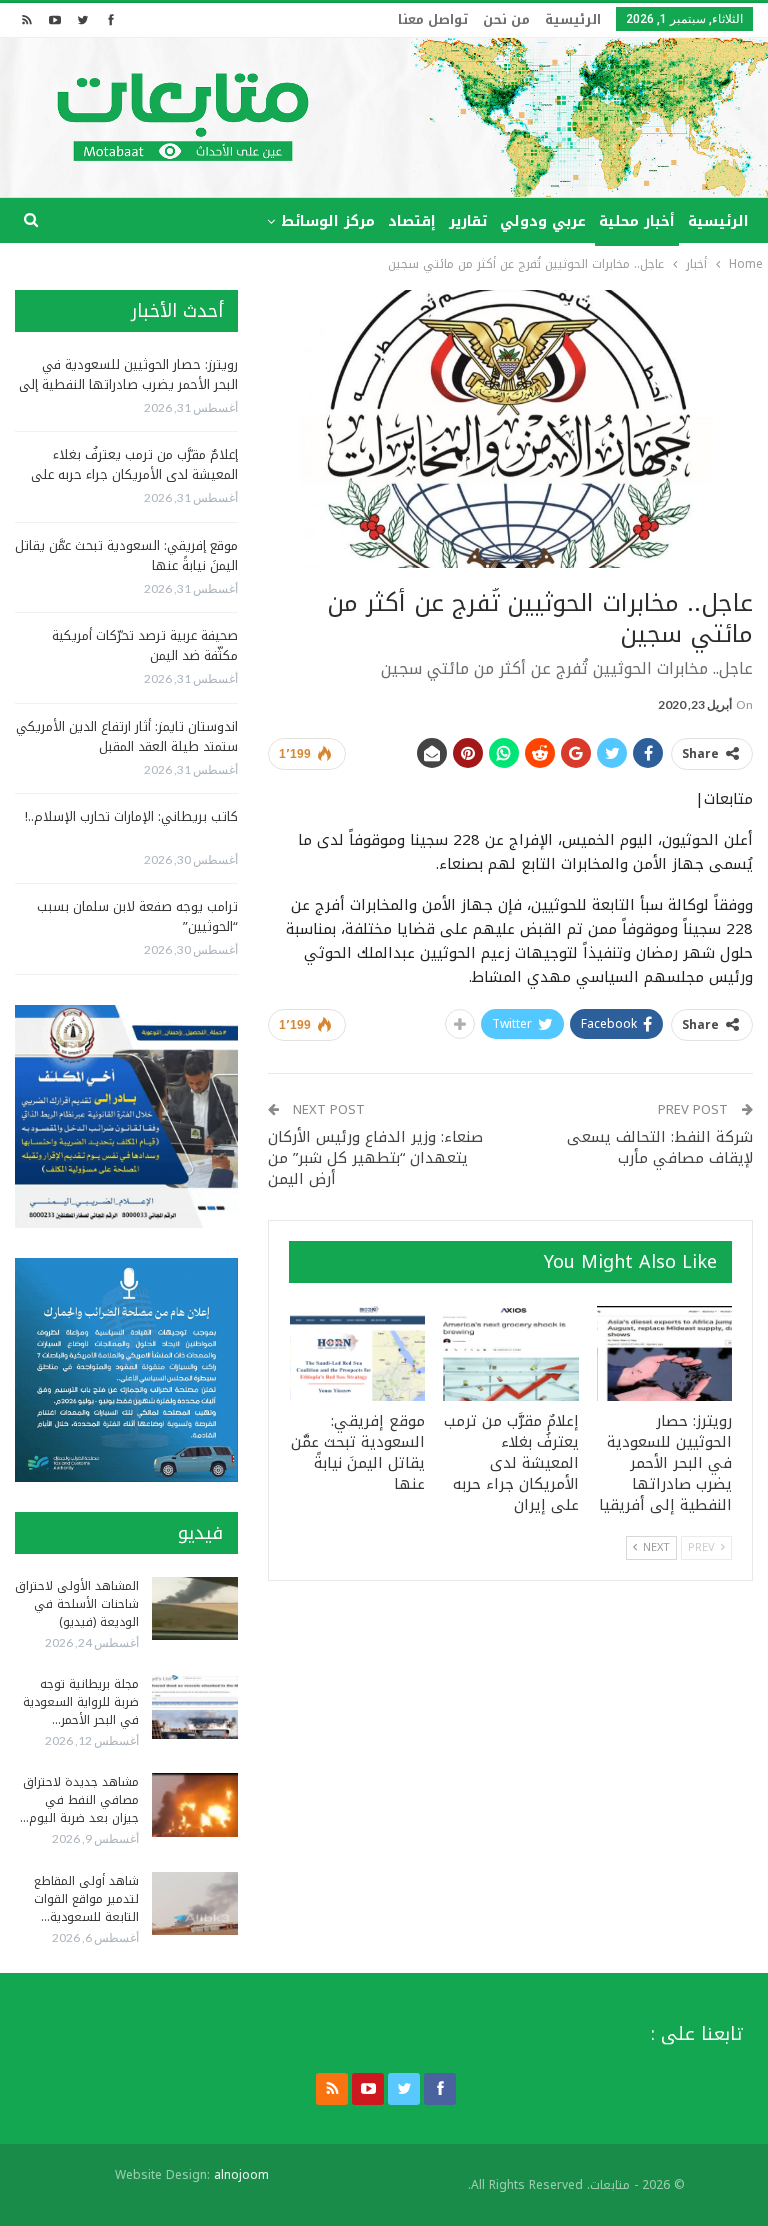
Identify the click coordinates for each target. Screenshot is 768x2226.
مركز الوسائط (328, 221)
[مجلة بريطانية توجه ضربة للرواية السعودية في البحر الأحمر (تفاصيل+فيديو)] (195, 1707)
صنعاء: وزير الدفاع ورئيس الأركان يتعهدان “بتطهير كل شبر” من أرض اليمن (375, 1158)
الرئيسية (573, 19)
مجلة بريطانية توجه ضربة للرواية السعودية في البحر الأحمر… (81, 1702)
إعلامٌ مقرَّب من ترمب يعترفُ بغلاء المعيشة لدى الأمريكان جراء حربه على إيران (134, 474)
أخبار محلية (637, 221)
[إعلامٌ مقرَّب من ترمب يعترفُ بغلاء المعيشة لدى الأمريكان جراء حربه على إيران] (511, 1353)
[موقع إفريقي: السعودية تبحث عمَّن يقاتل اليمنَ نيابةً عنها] (358, 1353)
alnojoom (241, 2175)
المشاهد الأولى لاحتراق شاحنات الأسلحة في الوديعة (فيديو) (77, 1604)
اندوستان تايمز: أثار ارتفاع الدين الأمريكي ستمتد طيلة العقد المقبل (127, 736)
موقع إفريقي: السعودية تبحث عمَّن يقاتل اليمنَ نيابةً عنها (126, 555)
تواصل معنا (433, 19)
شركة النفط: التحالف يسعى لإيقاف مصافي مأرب (660, 1147)
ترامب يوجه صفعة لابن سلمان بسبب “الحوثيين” (137, 916)
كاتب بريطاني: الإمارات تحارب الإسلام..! (131, 816)
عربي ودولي (543, 221)
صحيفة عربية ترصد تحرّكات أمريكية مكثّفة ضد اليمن (145, 645)
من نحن (506, 19)
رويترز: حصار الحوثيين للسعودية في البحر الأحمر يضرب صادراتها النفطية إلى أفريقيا (128, 384)
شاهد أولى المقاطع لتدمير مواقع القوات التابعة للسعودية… (86, 1899)
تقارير (468, 221)
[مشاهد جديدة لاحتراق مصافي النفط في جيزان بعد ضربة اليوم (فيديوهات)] (195, 1805)
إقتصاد (412, 221)
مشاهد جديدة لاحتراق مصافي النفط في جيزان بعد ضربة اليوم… (79, 1800)
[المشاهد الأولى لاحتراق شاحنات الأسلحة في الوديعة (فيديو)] (195, 1609)
